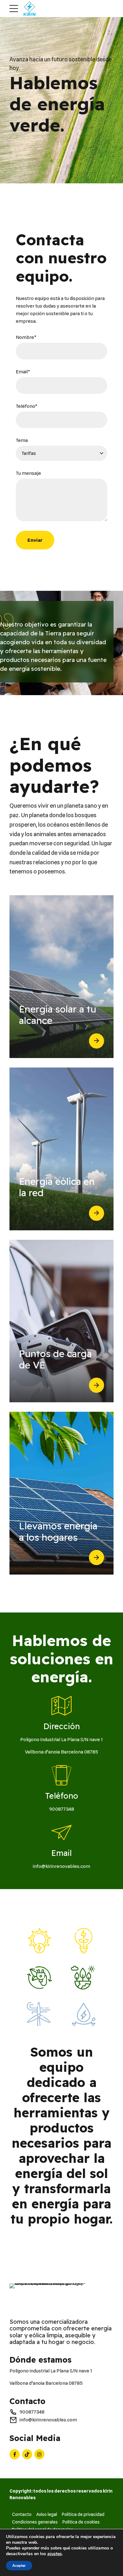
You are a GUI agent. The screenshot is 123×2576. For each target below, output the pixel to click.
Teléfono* (27, 406)
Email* (23, 372)
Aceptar (19, 2566)
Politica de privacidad (83, 2514)
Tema (22, 440)
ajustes (55, 2554)
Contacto (22, 2514)
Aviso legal (47, 2514)
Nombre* (26, 337)
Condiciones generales (35, 2522)
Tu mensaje (28, 473)
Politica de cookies (81, 2522)
